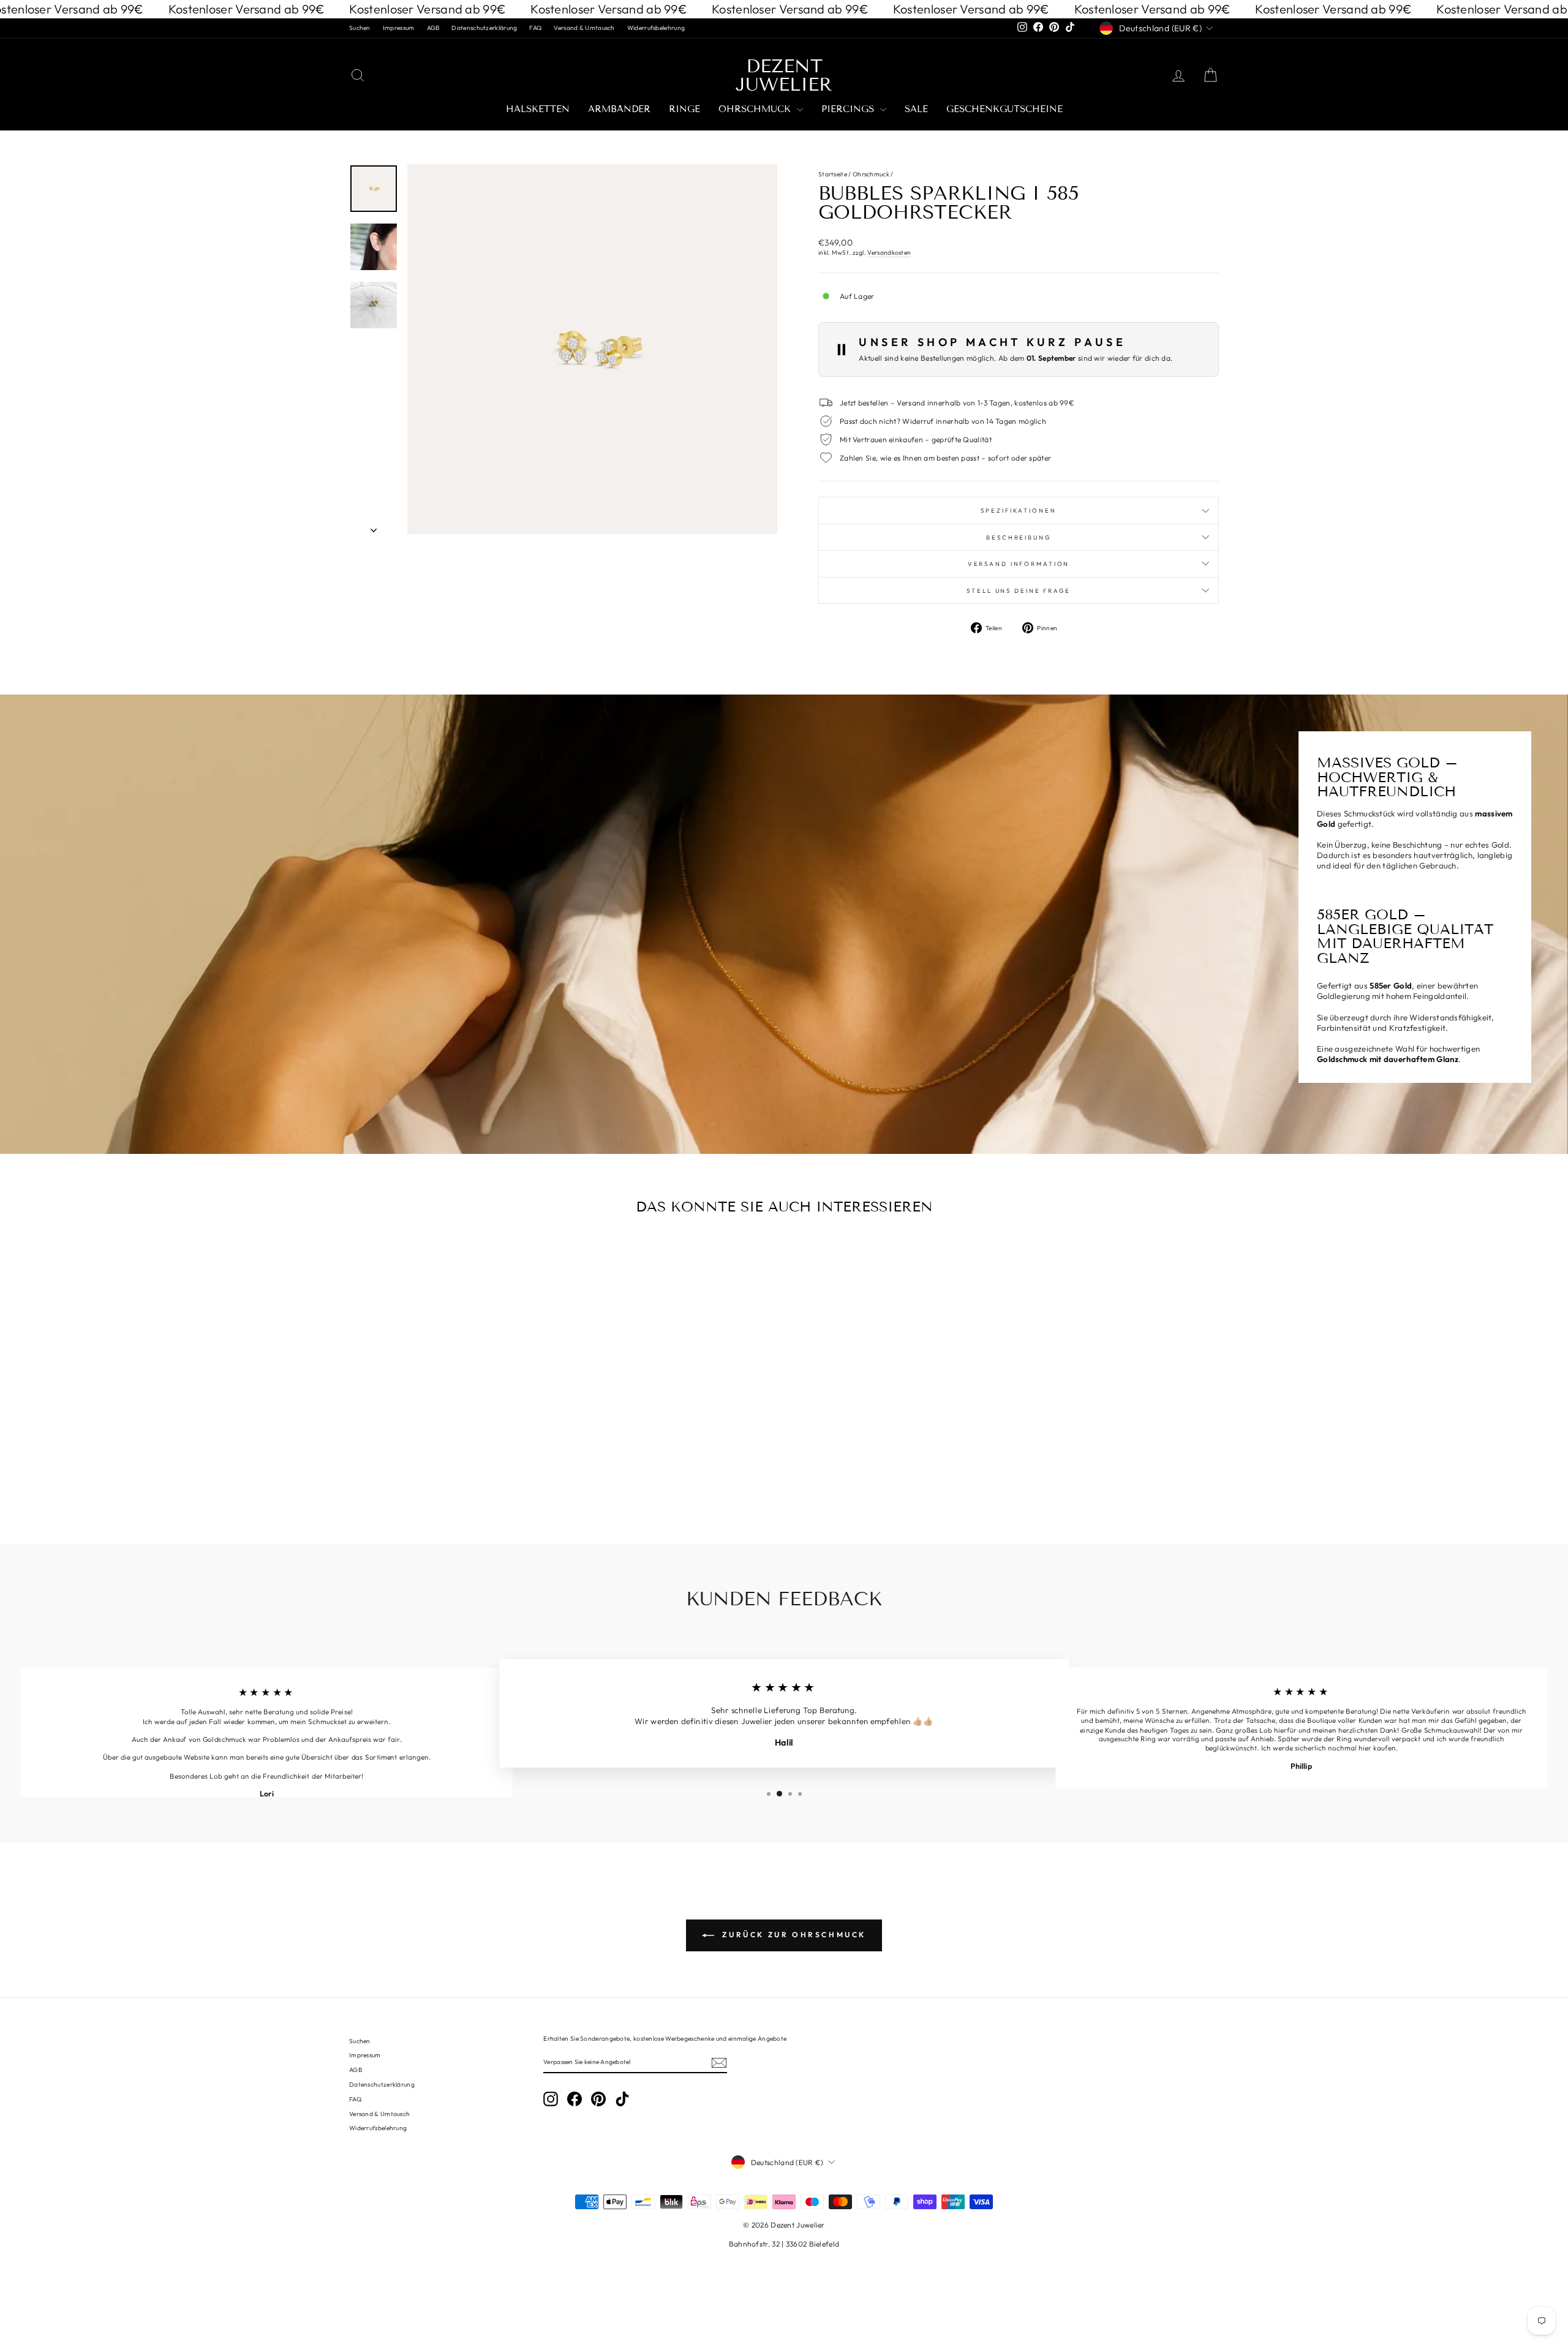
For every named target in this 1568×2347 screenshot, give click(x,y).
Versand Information (1019, 563)
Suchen (360, 28)
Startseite (833, 174)
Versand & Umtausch (584, 28)
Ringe (684, 109)
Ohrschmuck (756, 109)
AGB (433, 28)
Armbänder (619, 109)
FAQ (535, 28)
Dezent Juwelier (784, 75)
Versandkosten (889, 253)
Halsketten (538, 109)
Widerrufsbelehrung (656, 28)
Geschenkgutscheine (1005, 109)
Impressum (399, 28)
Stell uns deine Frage (1018, 590)
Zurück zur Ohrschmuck (793, 1934)
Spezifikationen (1018, 510)
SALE (916, 109)
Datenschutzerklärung (484, 28)
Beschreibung (1019, 537)
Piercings (849, 109)
